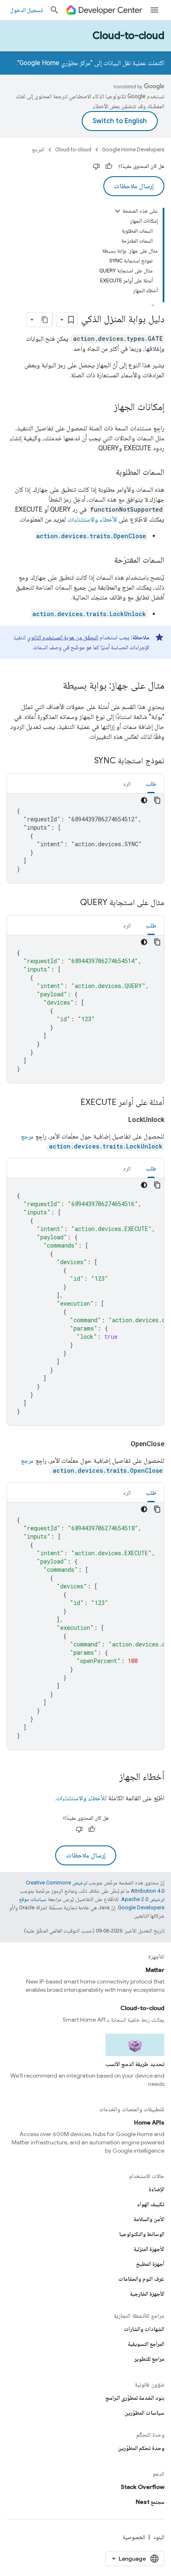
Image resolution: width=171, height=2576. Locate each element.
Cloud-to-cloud (128, 36)
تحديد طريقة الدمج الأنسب (135, 2064)
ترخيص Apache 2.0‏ (143, 1899)
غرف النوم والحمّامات (141, 2279)
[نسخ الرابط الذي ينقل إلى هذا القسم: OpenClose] (121, 1444)
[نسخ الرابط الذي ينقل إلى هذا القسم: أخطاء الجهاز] (111, 1777)
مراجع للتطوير (149, 2359)
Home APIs (149, 2122)
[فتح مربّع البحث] (54, 10)
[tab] (151, 783)
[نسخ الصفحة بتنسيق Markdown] (45, 320)
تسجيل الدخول (26, 10)
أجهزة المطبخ (150, 2264)
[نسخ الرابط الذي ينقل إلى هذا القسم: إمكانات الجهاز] (105, 408)
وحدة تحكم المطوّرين (141, 2448)
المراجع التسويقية (146, 2344)
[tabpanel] (85, 838)
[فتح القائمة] (154, 10)
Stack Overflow (143, 2487)
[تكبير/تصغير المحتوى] (117, 211)
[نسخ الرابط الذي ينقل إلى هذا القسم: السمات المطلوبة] (107, 473)
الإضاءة (156, 2189)
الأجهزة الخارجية (147, 2294)
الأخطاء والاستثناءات (92, 519)
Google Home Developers (133, 149)
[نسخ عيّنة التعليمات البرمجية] (157, 800)
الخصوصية (134, 2537)
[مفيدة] (109, 166)
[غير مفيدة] (96, 166)
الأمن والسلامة (149, 2219)
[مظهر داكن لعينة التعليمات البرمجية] (144, 800)
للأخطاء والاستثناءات (81, 1798)
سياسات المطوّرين (144, 2413)
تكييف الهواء (151, 2204)
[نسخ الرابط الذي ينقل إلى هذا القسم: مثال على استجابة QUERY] (72, 903)
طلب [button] (151, 784)
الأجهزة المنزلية (149, 2249)
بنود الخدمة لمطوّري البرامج (135, 2398)
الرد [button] (127, 784)
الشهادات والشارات (144, 2329)
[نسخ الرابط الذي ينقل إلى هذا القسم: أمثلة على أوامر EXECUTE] (72, 1103)
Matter (155, 1970)
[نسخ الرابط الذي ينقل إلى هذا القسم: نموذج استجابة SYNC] (86, 761)
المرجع (38, 149)
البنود (159, 2537)
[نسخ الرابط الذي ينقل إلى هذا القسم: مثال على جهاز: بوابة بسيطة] (54, 686)
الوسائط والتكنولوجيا (142, 2234)
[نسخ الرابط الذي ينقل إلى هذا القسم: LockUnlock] (118, 1120)
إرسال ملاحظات (134, 186)
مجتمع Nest (150, 2502)
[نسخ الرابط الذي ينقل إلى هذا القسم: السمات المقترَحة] (106, 561)
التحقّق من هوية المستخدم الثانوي (63, 637)
